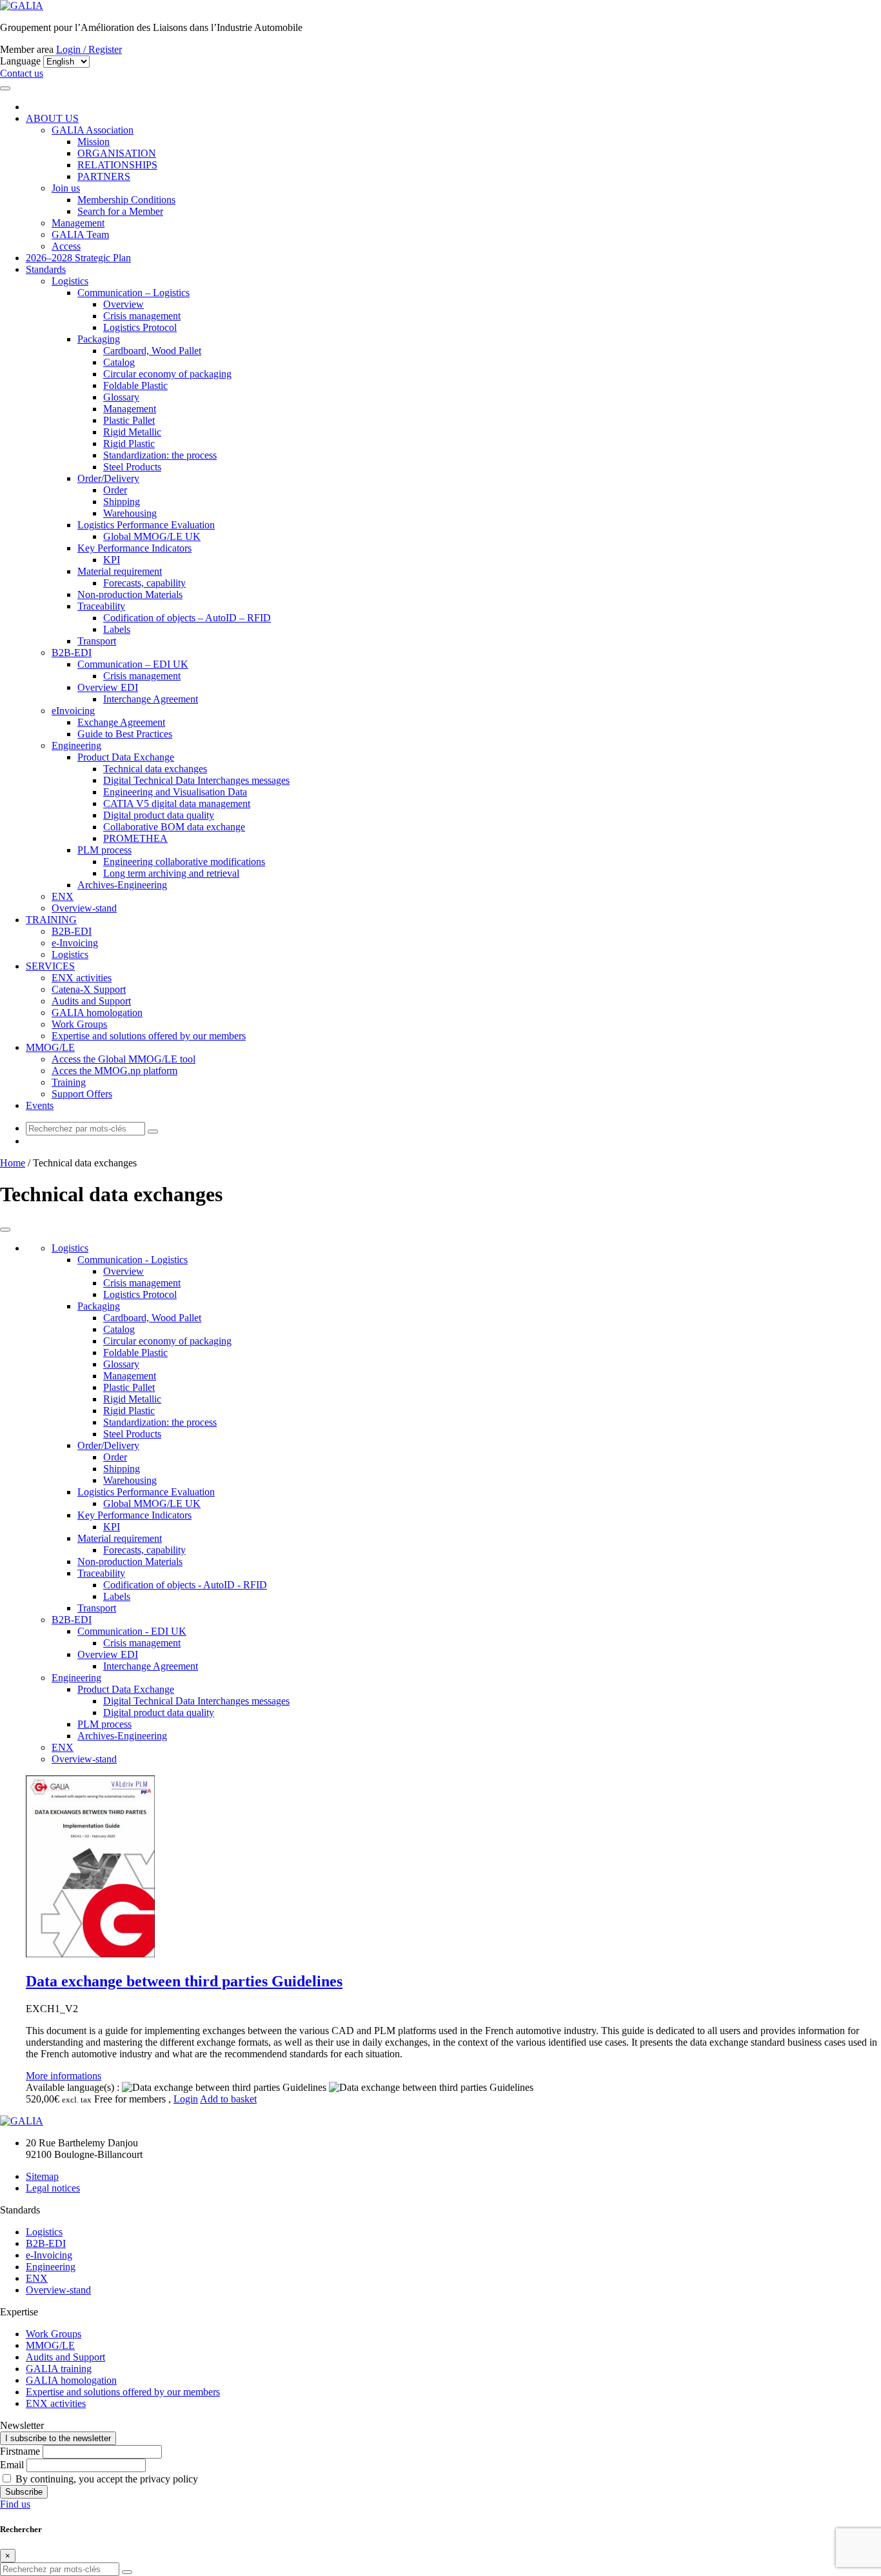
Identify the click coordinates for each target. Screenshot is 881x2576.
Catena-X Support (89, 989)
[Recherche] (153, 1132)
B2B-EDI (72, 653)
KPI (112, 560)
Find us (15, 2504)
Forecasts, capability (144, 583)
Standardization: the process (160, 455)
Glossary (121, 397)
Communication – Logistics (134, 293)
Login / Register (89, 49)
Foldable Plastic (135, 385)
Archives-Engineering (122, 885)
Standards (46, 269)
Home (13, 1163)
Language (20, 61)
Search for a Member (120, 211)
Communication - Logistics (133, 1260)
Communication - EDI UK (132, 1631)
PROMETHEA (135, 838)
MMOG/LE (50, 1047)
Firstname (20, 2451)
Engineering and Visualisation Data (175, 792)
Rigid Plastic (129, 444)
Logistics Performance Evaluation (146, 525)
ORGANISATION (117, 153)
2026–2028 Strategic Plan (78, 258)
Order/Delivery (108, 478)
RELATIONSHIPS (117, 165)
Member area (27, 49)
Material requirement (120, 571)
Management (78, 223)
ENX (63, 896)
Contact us (22, 73)
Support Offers (82, 1094)
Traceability (101, 606)
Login (186, 2099)
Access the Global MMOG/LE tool (124, 1059)
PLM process (104, 850)
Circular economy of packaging (167, 374)
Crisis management (142, 316)
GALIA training (59, 2369)
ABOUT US (52, 118)
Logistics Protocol (140, 327)
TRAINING (51, 920)
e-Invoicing (75, 943)
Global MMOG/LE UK (152, 536)
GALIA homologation (97, 1013)
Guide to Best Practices (125, 734)
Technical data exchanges (155, 769)
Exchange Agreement (121, 722)
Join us (66, 188)
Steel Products (132, 467)
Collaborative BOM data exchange (174, 827)
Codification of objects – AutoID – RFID (187, 618)
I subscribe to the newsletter (58, 2438)
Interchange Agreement (151, 699)
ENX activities (82, 978)
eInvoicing (73, 711)
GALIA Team (80, 235)
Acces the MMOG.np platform (114, 1071)
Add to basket (228, 2099)
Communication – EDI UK (133, 664)
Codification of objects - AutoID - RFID (185, 1585)
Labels (117, 629)
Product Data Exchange (126, 757)
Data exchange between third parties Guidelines (184, 1981)
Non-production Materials (130, 594)
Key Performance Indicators (134, 548)
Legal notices (53, 2188)
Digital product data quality (159, 815)
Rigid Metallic (132, 432)
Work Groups (79, 1024)
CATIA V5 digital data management (177, 804)
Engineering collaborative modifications (184, 862)
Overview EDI (108, 687)
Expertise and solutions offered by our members (149, 1036)
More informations (64, 2076)
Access (66, 246)
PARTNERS (104, 176)
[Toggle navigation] (5, 88)
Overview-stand (84, 908)
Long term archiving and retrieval (171, 873)
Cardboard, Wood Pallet (152, 351)
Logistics (70, 281)
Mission (94, 142)
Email (12, 2465)
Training (69, 1082)
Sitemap (42, 2176)
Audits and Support (91, 1001)
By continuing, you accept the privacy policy (105, 2479)
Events (40, 1105)
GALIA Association (93, 130)
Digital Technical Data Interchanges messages (196, 780)
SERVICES (50, 966)
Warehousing (130, 513)
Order (115, 490)
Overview (124, 304)
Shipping (122, 502)
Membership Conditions (126, 200)
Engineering (76, 745)
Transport (97, 641)
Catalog (119, 362)
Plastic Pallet (129, 420)
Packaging (99, 339)
